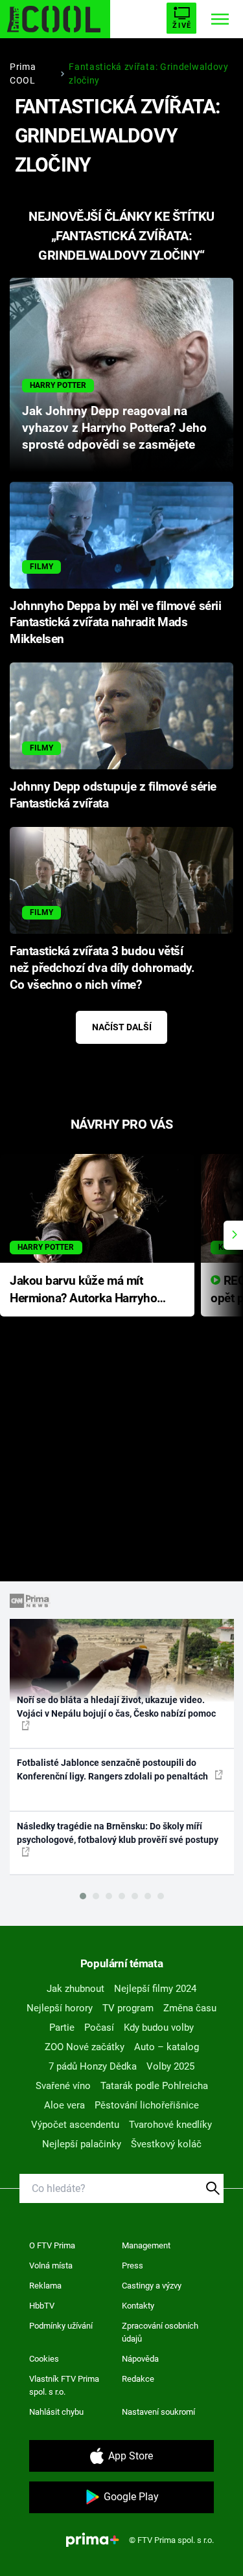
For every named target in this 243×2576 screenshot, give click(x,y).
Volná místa (51, 2265)
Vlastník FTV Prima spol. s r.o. (64, 2385)
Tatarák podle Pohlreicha (154, 2086)
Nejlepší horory (60, 2008)
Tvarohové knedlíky (170, 2125)
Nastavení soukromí (158, 2412)
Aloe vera (64, 2105)
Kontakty (138, 2306)
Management (146, 2245)
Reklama (45, 2286)
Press (133, 2265)
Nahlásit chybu (56, 2412)
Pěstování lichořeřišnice (147, 2105)
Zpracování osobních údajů (160, 2332)
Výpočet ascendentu (75, 2125)
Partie (62, 2028)
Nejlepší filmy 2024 (155, 1989)
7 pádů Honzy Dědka (93, 2066)
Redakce (138, 2379)
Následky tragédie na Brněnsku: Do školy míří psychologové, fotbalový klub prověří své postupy (118, 1833)
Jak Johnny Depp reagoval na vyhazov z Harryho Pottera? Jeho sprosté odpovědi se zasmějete (114, 428)
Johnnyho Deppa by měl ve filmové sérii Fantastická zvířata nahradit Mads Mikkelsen (115, 623)
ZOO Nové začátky (85, 2047)
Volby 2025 (170, 2066)
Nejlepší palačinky (82, 2144)
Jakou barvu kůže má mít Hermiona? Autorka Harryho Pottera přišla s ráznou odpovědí (83, 1290)
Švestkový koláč (166, 2144)
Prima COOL (23, 73)
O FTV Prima (52, 2245)
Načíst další (122, 1027)
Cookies (44, 2359)
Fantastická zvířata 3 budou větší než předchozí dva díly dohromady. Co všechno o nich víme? (102, 968)
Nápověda (140, 2359)
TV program (128, 2008)
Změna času (190, 2008)
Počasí (99, 2028)
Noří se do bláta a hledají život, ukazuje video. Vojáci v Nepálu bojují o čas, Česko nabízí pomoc (116, 1707)
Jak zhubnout (75, 1989)
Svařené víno (63, 2086)
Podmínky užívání (61, 2326)
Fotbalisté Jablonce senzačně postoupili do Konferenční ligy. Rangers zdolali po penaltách (113, 1769)
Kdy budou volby (159, 2028)
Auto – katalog (167, 2047)
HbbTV (42, 2306)
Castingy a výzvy (152, 2286)
